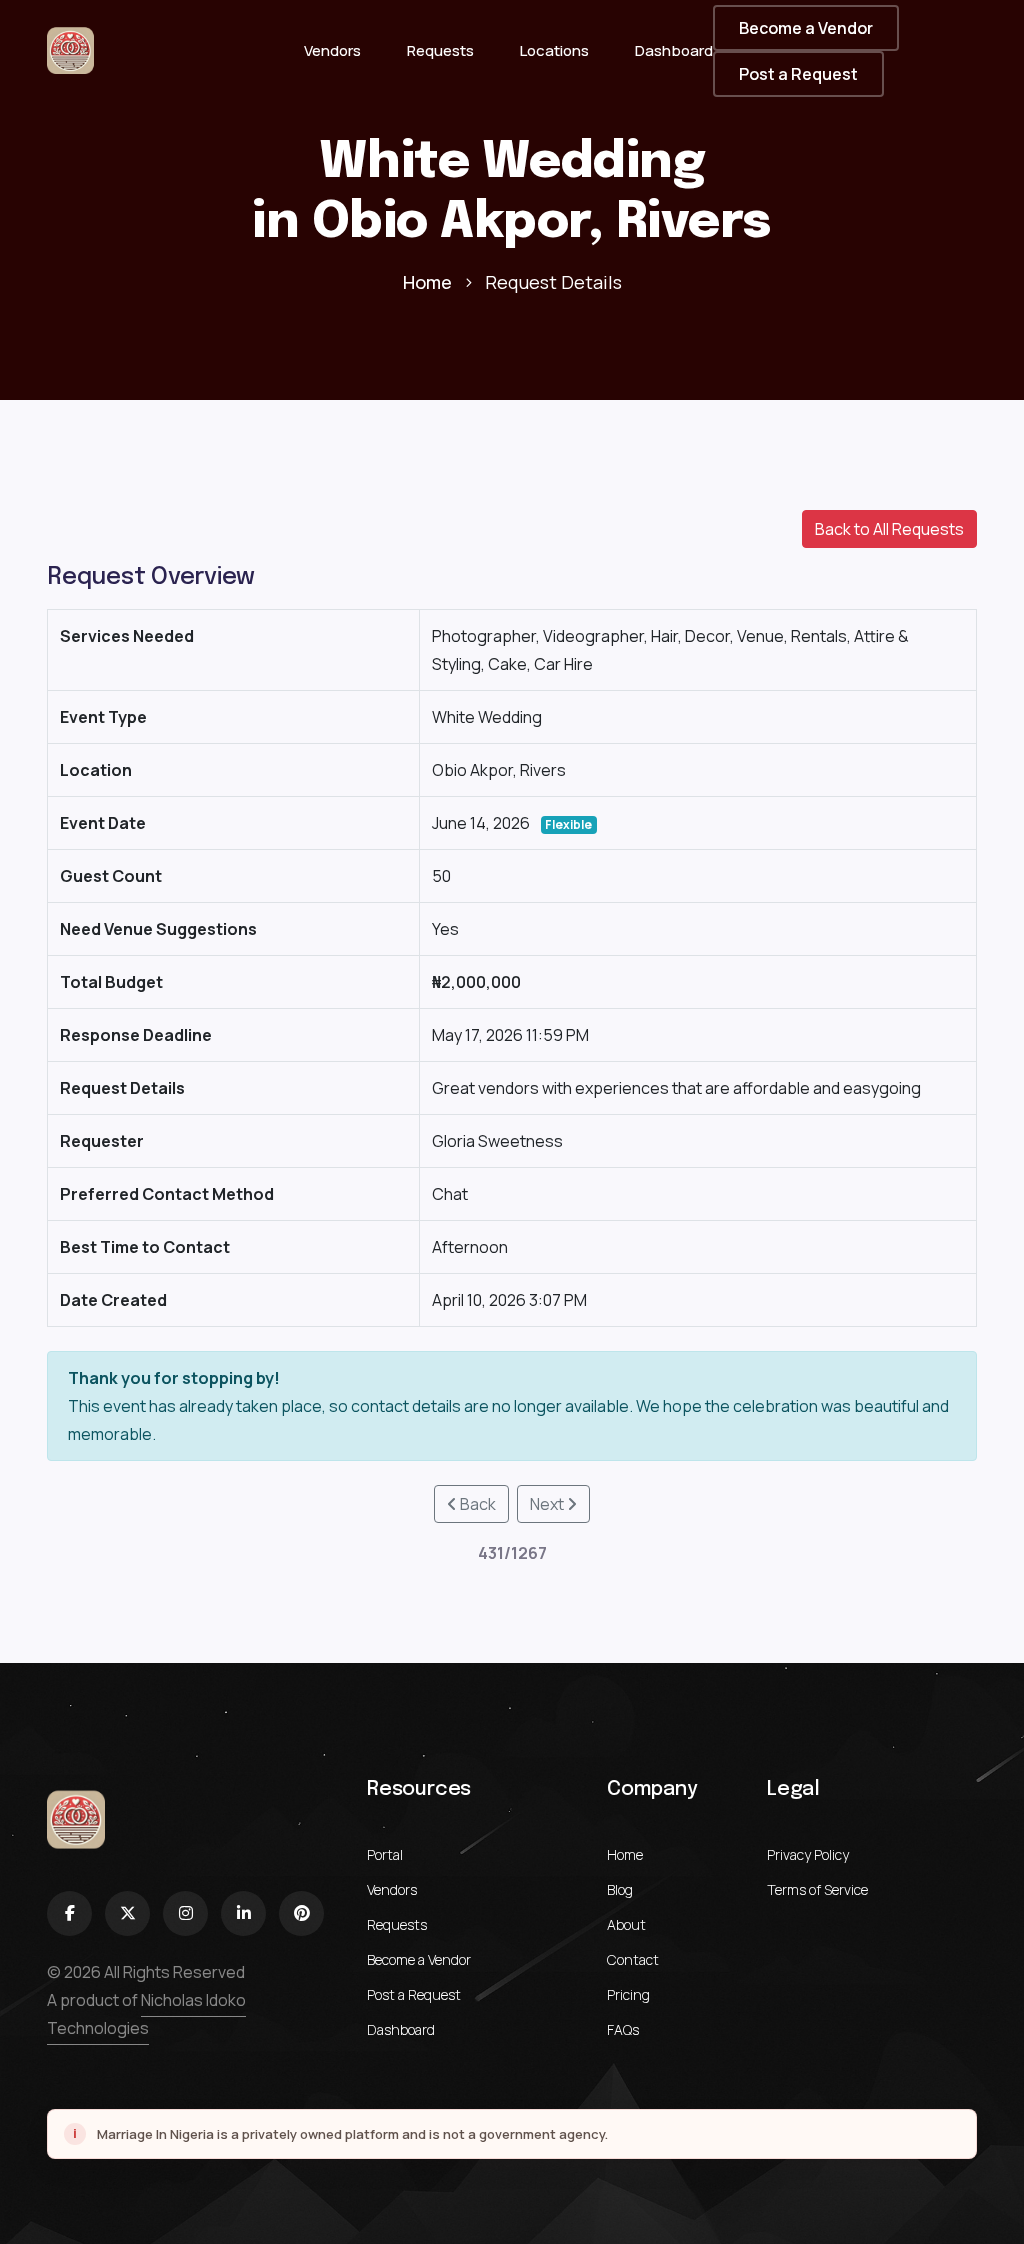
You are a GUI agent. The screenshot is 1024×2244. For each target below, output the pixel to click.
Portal (385, 1854)
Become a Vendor (806, 28)
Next (548, 1504)
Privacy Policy (808, 1854)
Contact (633, 1959)
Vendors (332, 50)
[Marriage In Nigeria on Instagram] (185, 1913)
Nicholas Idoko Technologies (146, 2014)
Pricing (628, 1994)
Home (427, 282)
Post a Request (798, 74)
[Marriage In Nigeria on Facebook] (69, 1913)
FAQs (623, 2029)
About (626, 1924)
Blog (620, 1889)
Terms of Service (817, 1889)
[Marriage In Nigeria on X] (127, 1913)
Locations (554, 50)
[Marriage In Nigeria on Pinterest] (301, 1913)
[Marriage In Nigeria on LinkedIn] (243, 1913)
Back (476, 1504)
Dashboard (674, 50)
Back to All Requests (889, 529)
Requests (440, 50)
